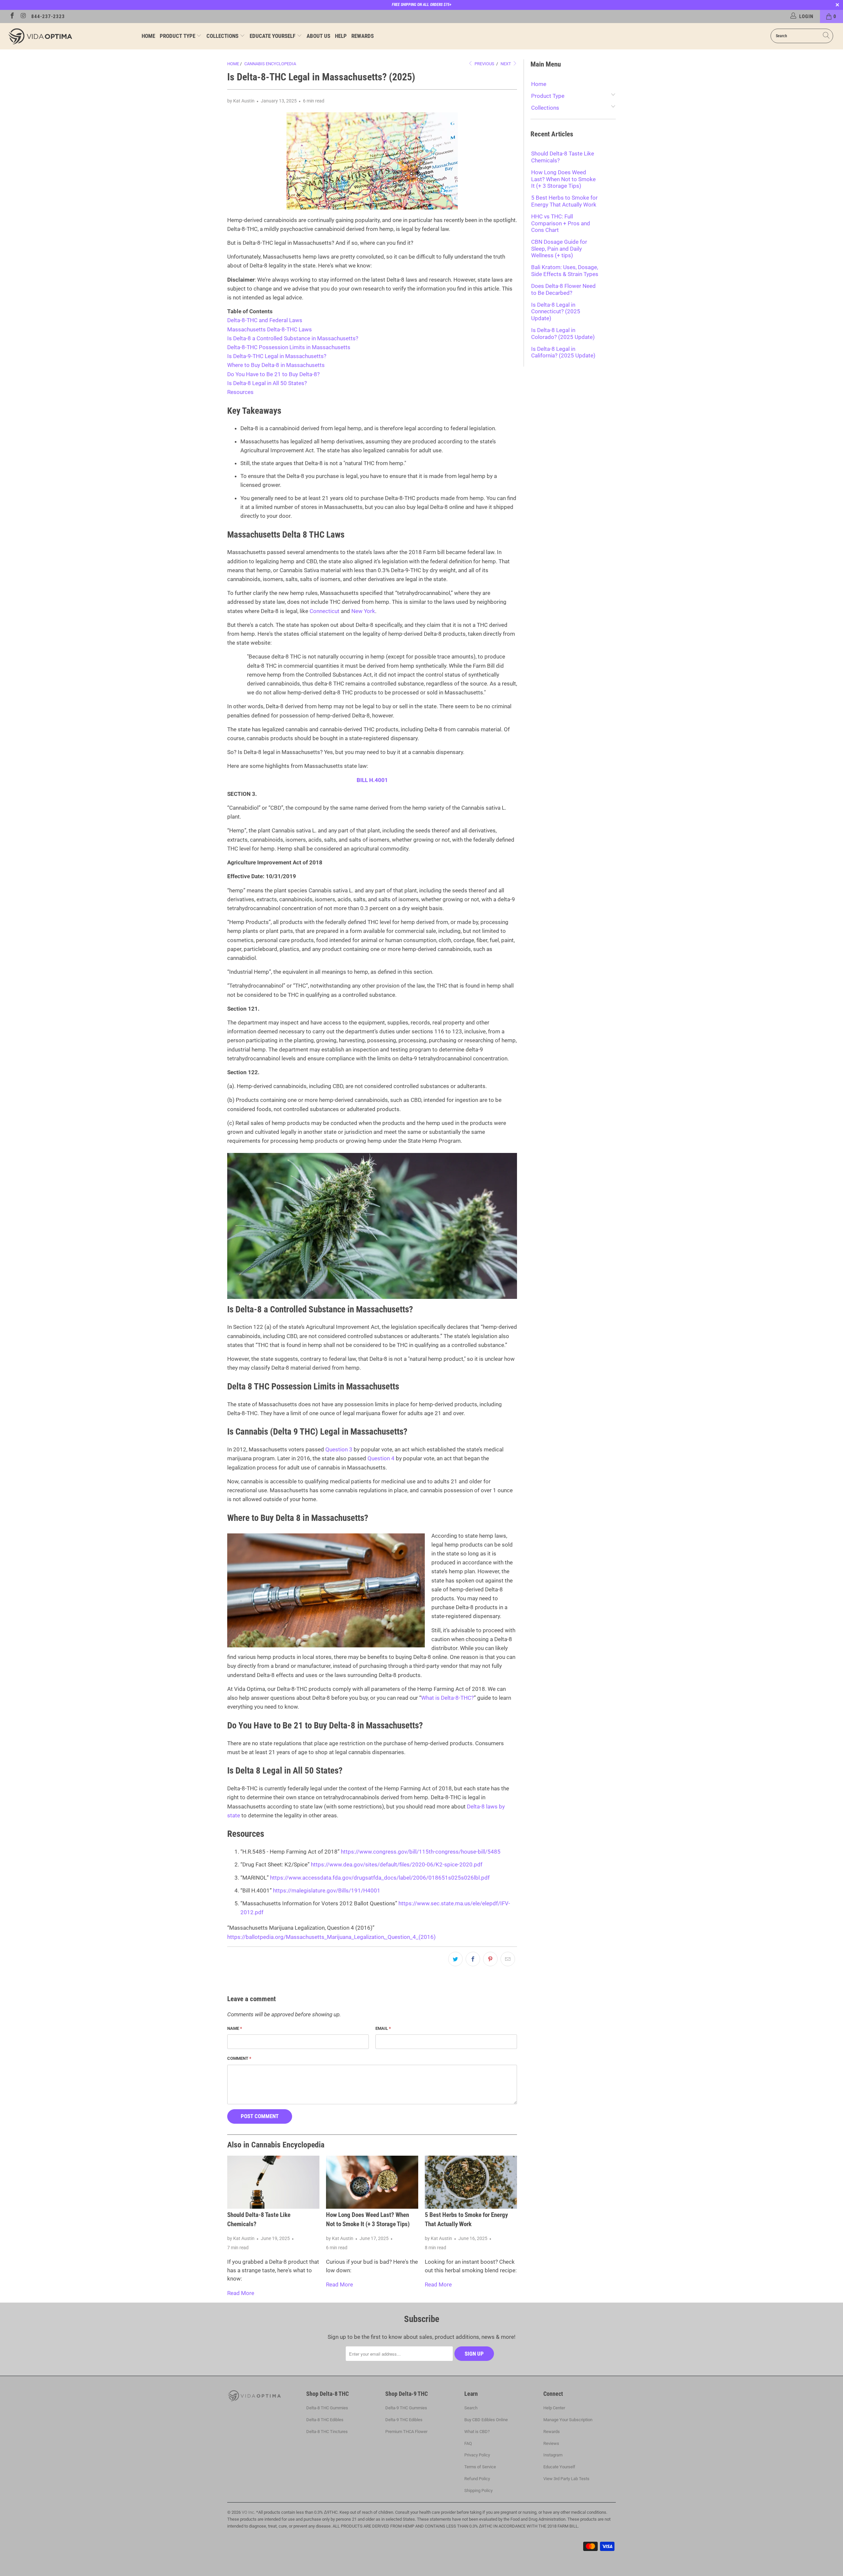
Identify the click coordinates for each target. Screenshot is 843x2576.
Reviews (551, 2443)
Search (471, 2408)
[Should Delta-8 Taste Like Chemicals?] (273, 2182)
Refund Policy (477, 2479)
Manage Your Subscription (568, 2420)
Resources (240, 392)
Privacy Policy (477, 2455)
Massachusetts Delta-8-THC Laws (270, 329)
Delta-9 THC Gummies (406, 2408)
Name (235, 2028)
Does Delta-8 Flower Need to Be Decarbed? (563, 289)
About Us (318, 36)
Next (506, 64)
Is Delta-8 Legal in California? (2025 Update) (563, 352)
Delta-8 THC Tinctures (327, 2432)
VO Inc (248, 2512)
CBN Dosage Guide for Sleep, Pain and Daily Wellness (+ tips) (559, 249)
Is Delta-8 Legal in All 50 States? (267, 383)
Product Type (178, 36)
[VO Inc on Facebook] (12, 16)
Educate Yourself (273, 36)
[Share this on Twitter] (455, 1959)
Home (148, 36)
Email (383, 2028)
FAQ (468, 2443)
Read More (241, 2293)
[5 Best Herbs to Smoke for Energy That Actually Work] (471, 2182)
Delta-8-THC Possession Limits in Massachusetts (289, 347)
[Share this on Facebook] (473, 1959)
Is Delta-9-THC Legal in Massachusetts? (277, 356)
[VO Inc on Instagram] (23, 16)
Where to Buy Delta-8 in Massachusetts (276, 365)
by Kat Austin (241, 101)
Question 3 (339, 1449)
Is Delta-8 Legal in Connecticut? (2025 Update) (556, 311)
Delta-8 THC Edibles (325, 2420)
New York (363, 611)
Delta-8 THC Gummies (327, 2408)
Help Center (554, 2408)
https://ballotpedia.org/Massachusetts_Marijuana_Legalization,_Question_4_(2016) (331, 1937)
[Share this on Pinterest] (490, 1959)
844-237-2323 (48, 16)
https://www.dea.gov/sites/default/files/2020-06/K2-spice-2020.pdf (397, 1864)
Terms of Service (480, 2467)
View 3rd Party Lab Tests (566, 2479)
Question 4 (381, 1458)
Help (341, 36)
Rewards (363, 36)
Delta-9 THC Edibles (404, 2420)
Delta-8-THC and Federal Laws (265, 320)
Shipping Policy (478, 2491)
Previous (484, 64)
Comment (239, 2058)
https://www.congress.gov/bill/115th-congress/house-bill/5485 (421, 1852)
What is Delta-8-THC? (448, 1698)
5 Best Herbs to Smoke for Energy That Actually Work (564, 201)
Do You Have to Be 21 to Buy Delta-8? (273, 374)
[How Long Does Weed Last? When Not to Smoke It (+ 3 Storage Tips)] (372, 2182)
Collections (223, 36)
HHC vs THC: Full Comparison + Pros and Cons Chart (561, 223)
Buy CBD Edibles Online (486, 2420)
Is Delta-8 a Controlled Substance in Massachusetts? (293, 338)
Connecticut (325, 611)
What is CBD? (477, 2432)
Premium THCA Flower (406, 2432)
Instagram (553, 2455)
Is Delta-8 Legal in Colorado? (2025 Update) (563, 333)
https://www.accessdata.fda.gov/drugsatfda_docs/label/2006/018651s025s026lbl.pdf (380, 1878)
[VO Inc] (71, 36)
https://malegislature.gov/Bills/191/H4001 (327, 1890)
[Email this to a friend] (508, 1959)
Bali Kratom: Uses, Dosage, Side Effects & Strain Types (565, 270)
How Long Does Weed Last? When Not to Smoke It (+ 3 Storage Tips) (563, 179)
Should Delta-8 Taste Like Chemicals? (563, 157)
